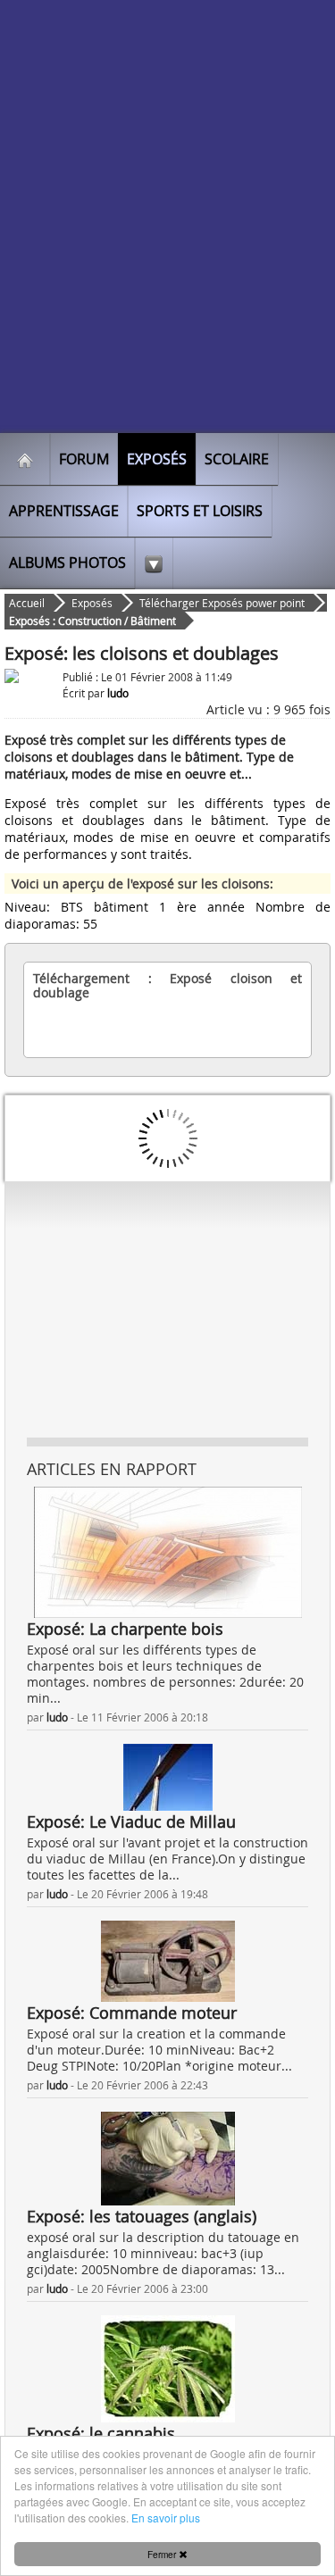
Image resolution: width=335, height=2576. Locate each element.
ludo (57, 1717)
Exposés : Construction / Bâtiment (92, 621)
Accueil (27, 603)
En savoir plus (166, 2518)
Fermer (163, 2554)
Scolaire (237, 459)
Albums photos (67, 563)
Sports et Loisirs (200, 511)
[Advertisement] (167, 257)
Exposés (157, 459)
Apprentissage (64, 511)
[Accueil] (25, 459)
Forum (84, 459)
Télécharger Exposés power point (222, 603)
